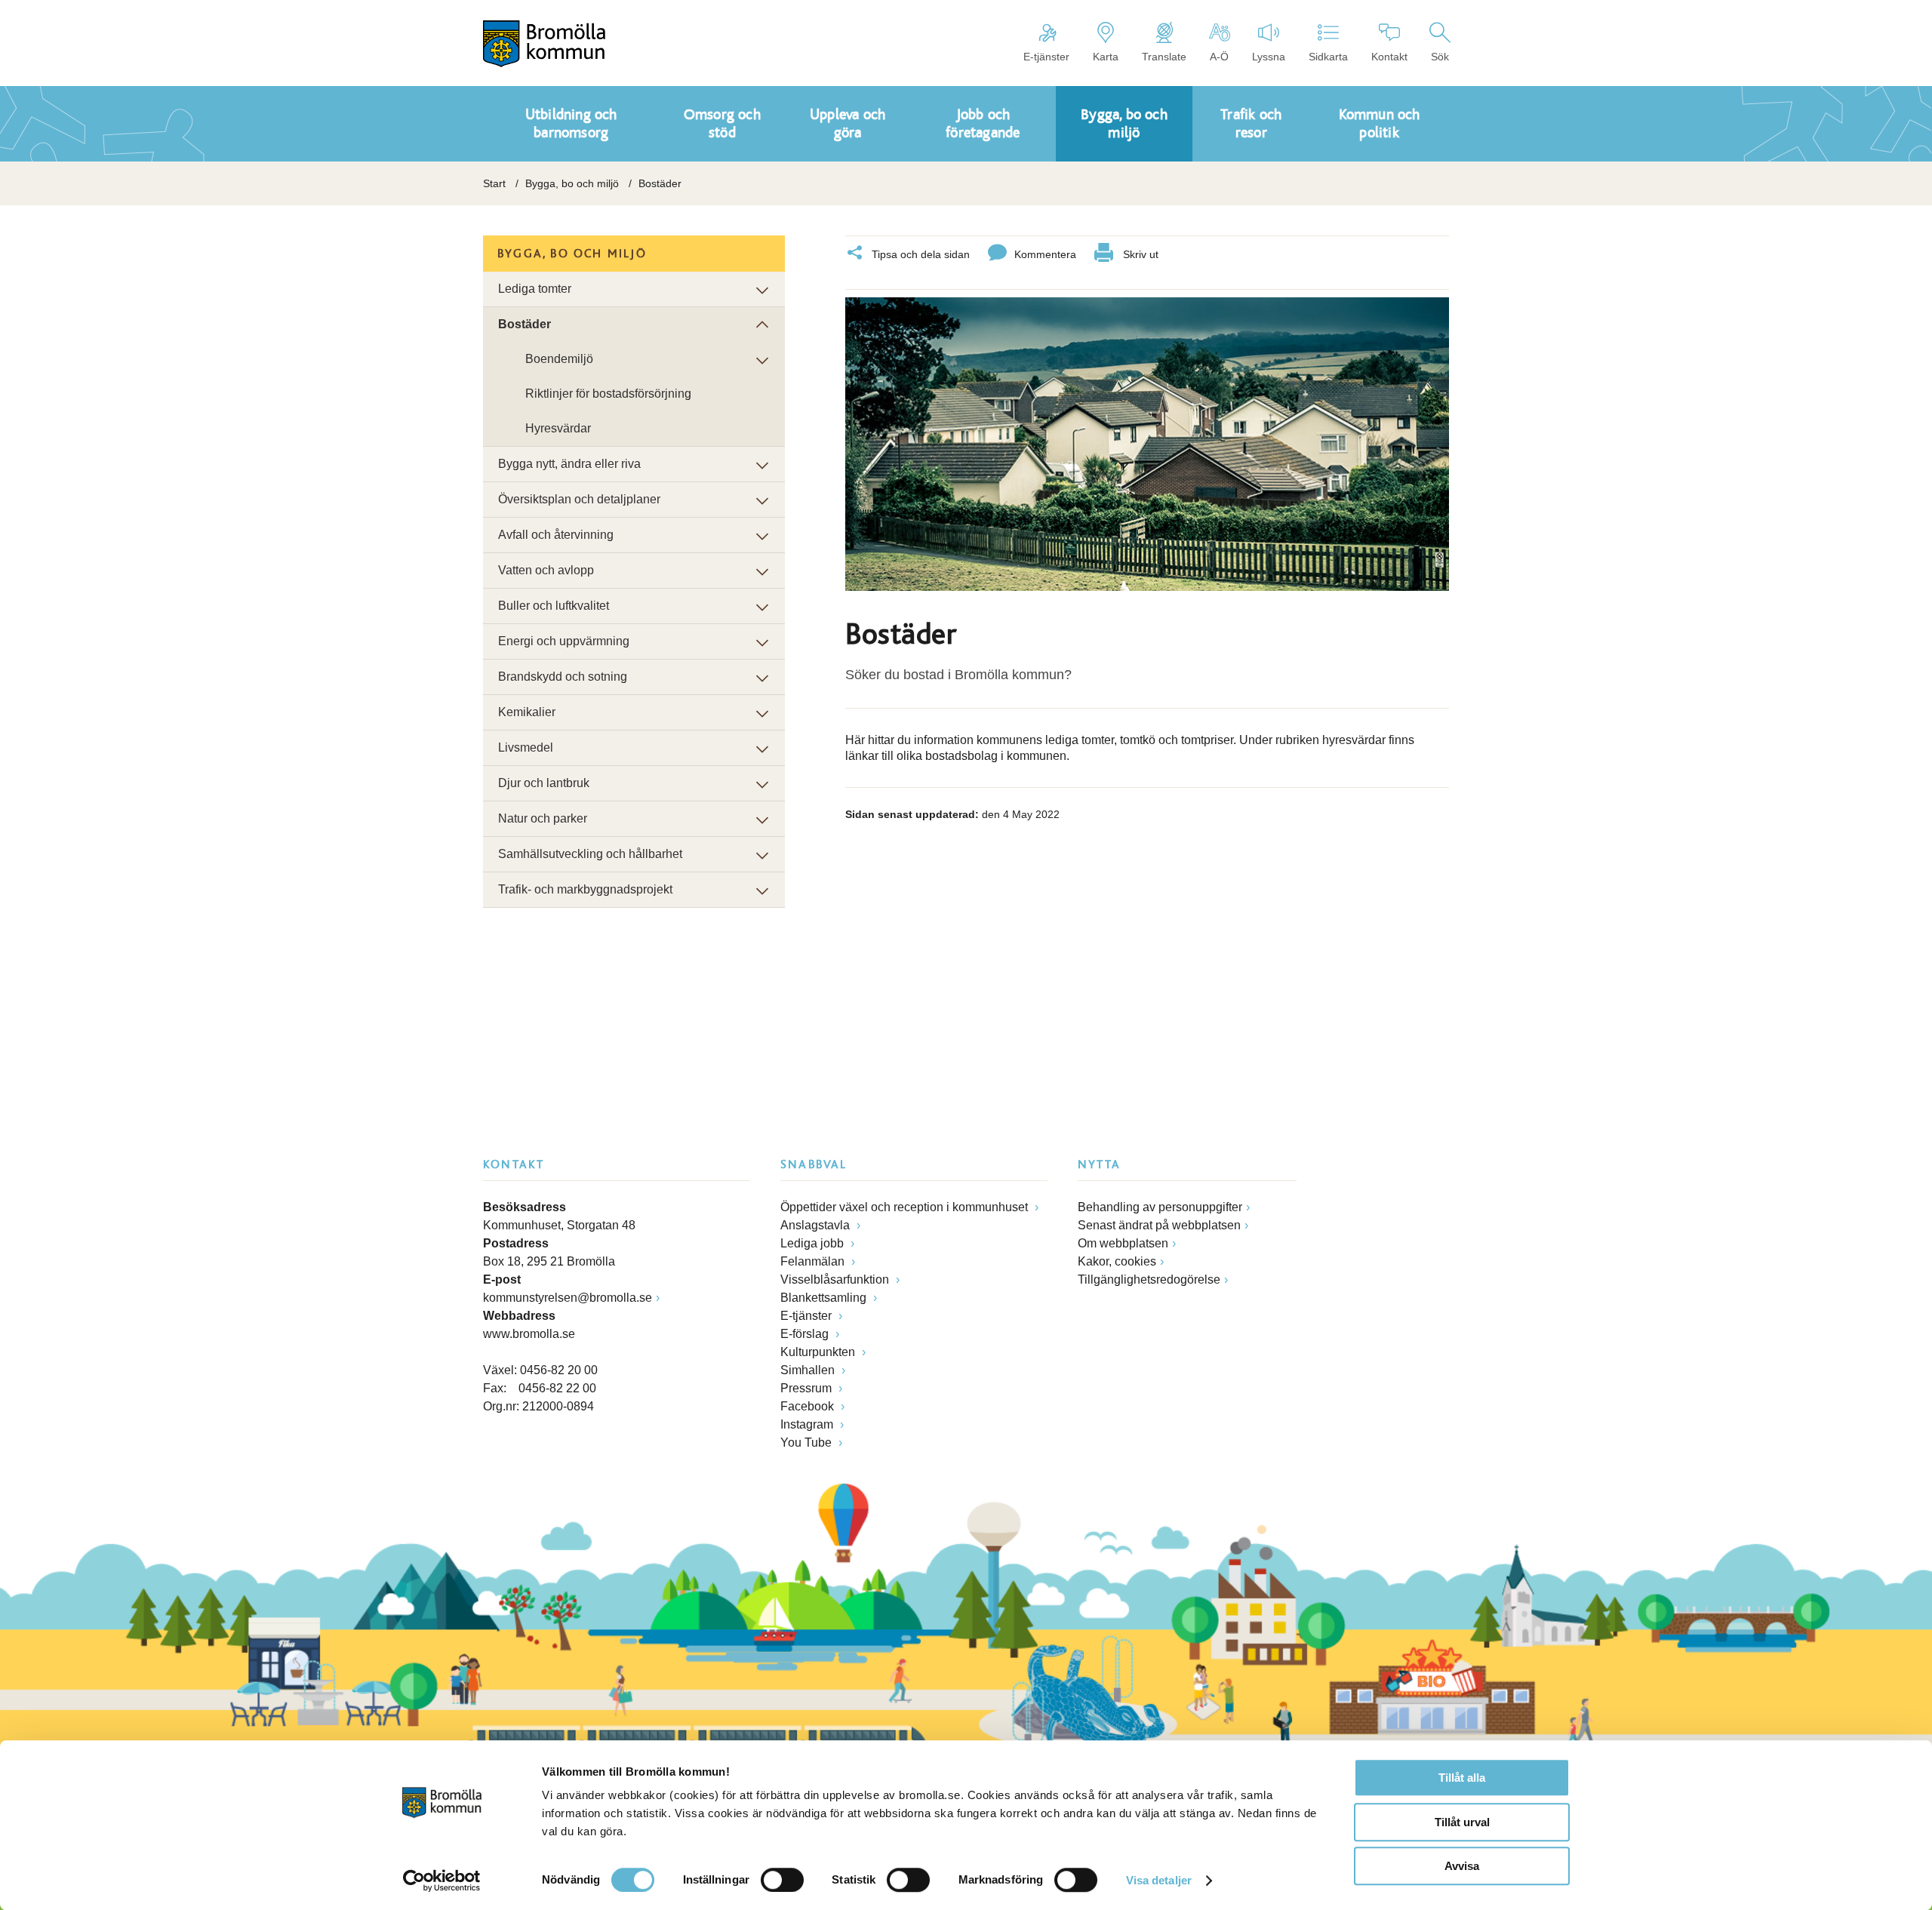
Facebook (809, 1406)
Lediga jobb (814, 1243)
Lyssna (1269, 57)
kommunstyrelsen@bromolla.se (568, 1298)
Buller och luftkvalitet (554, 606)
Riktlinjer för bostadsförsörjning (608, 394)
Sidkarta (1328, 57)
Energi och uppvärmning (564, 641)
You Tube (808, 1442)
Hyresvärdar (558, 428)
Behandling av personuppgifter (1160, 1207)
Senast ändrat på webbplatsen (1159, 1225)
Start (494, 183)
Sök (1440, 57)
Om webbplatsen (1123, 1243)
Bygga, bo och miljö (572, 183)
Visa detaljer (1159, 1880)
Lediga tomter (535, 289)
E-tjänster (1046, 57)
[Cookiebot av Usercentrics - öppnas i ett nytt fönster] (442, 1881)
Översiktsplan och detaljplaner (579, 499)
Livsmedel (526, 747)
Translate (1164, 57)
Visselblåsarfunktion (836, 1279)
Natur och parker (543, 818)
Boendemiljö (559, 359)
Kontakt (1389, 57)
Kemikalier (527, 712)
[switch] (782, 1880)
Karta (1106, 57)
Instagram (808, 1424)
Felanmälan (814, 1261)
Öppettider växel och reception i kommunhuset (906, 1207)
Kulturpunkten (819, 1352)
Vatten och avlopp (546, 570)
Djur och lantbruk (544, 783)
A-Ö (1219, 57)
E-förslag (806, 1334)
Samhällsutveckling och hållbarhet (590, 854)
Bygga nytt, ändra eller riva (569, 464)
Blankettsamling (825, 1298)
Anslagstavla (817, 1225)
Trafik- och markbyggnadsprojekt (585, 889)
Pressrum (808, 1388)
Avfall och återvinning (556, 535)
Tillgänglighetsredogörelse (1149, 1279)
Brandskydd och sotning (563, 677)
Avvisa (1462, 1866)
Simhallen (809, 1370)
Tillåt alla (1462, 1778)
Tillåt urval (1462, 1822)
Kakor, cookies (1117, 1261)
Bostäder (525, 324)
